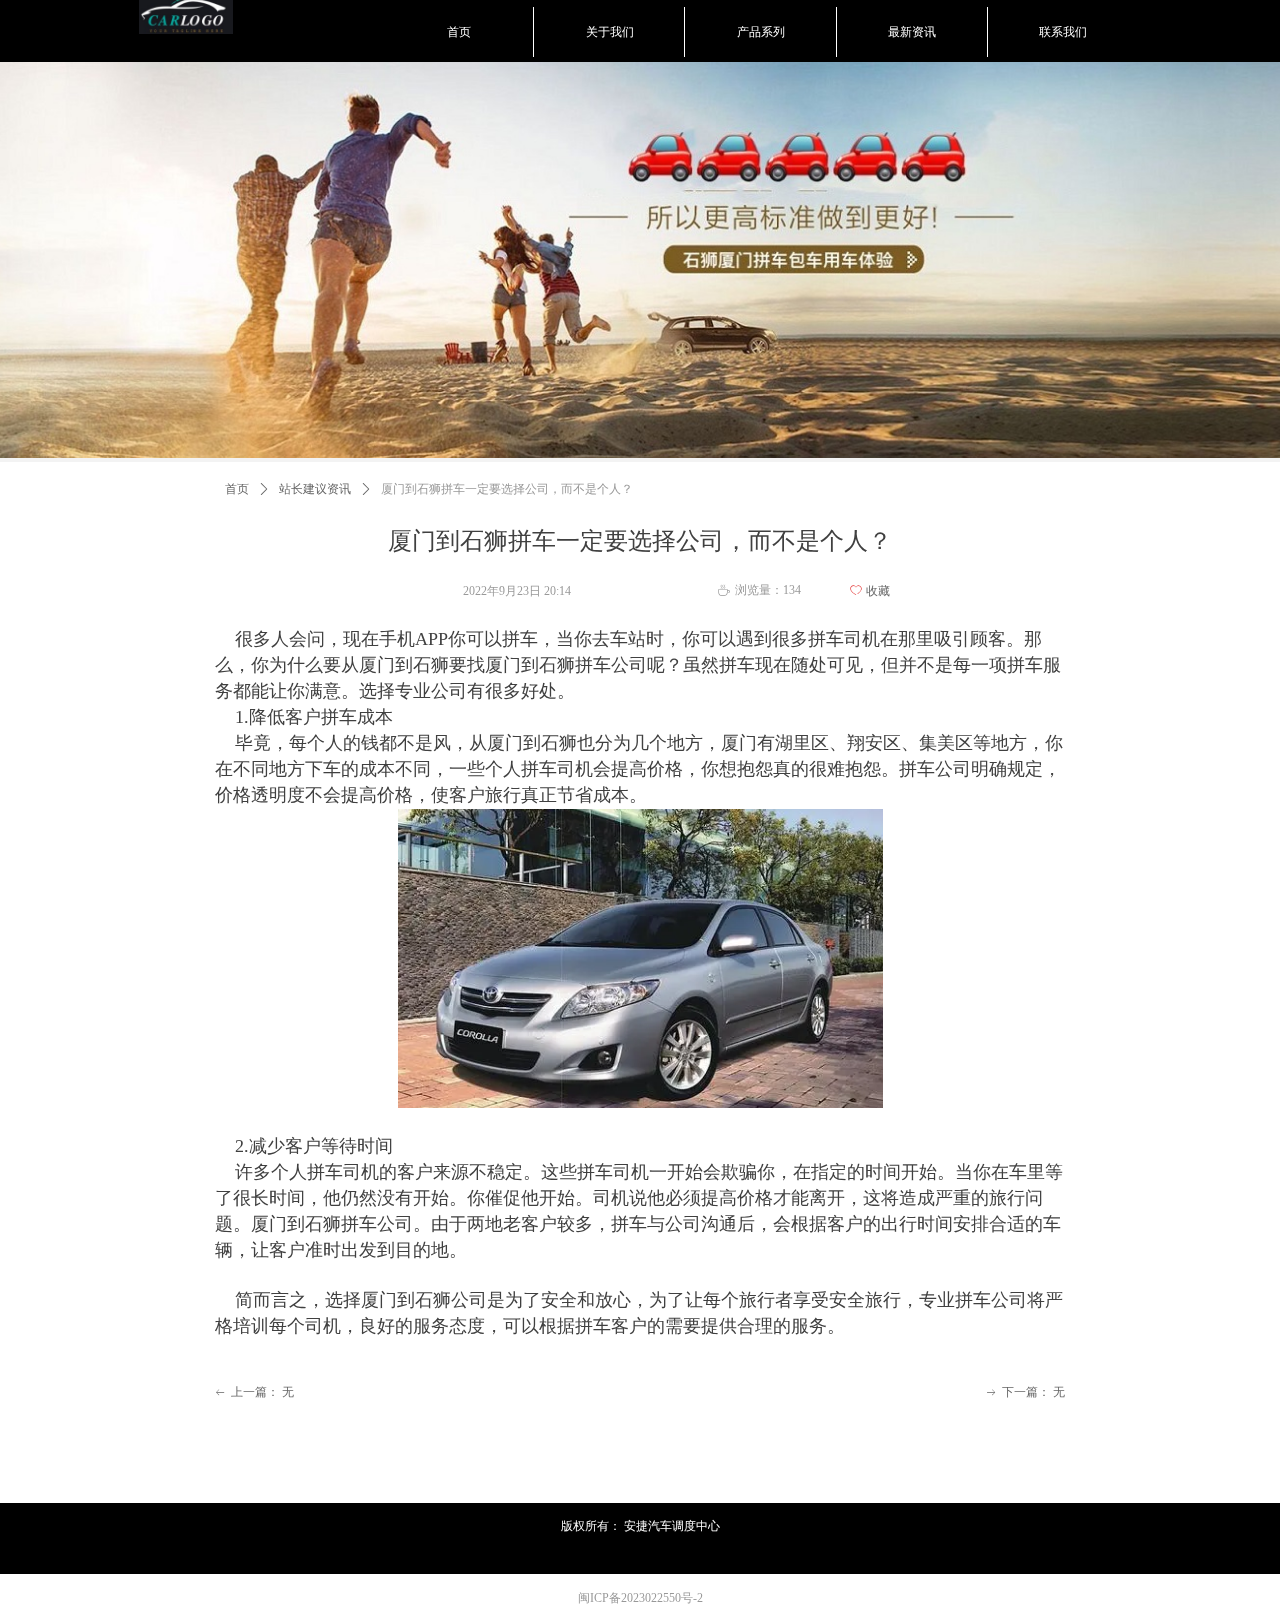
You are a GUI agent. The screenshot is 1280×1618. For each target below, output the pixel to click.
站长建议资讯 (315, 489)
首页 (237, 489)
